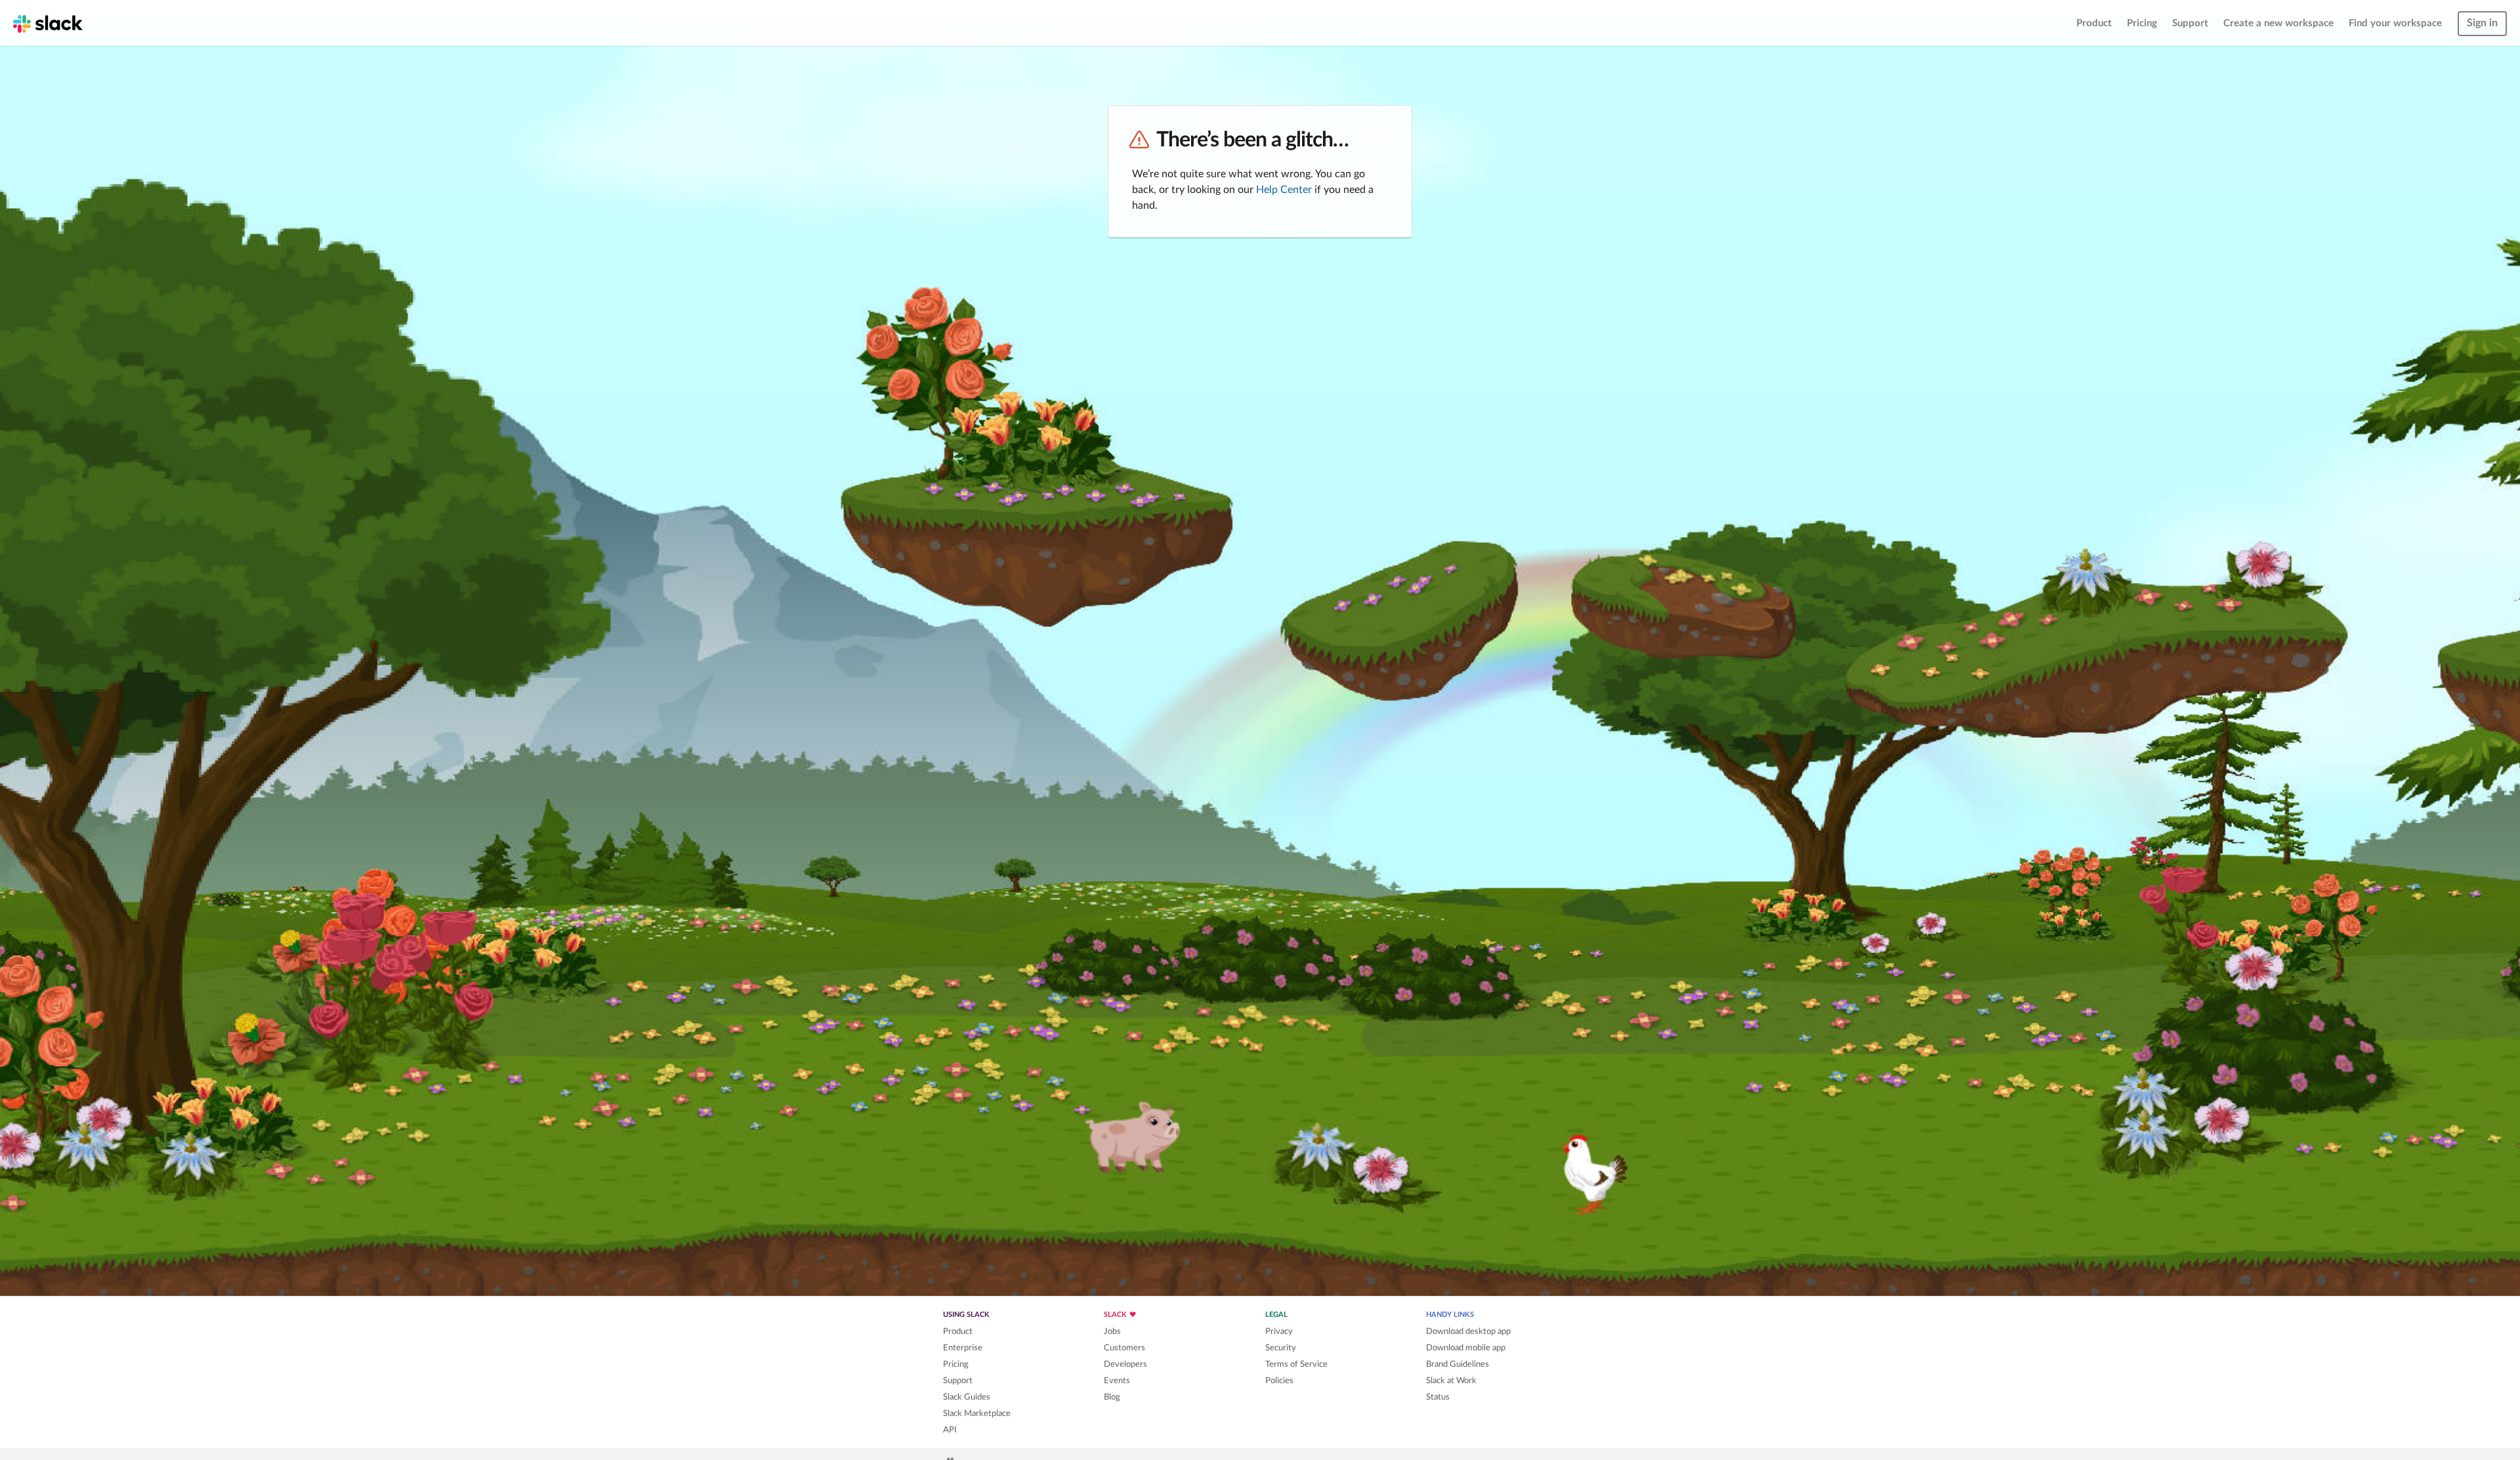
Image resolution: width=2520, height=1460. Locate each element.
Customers (1124, 1348)
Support (2190, 23)
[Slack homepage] (48, 23)
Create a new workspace (2278, 23)
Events (1117, 1381)
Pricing (2142, 23)
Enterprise (963, 1348)
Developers (1125, 1364)
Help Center (1284, 190)
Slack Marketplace (977, 1413)
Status (1438, 1397)
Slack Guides (967, 1397)
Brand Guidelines (1458, 1364)
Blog (1112, 1397)
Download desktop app (1468, 1331)
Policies (1279, 1381)
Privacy (1279, 1331)
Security (1281, 1348)
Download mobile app (1466, 1348)
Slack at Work (1451, 1381)
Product (2094, 23)
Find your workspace (2395, 23)
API (950, 1430)
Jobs (1112, 1331)
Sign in (2482, 23)
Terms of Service (1296, 1364)
